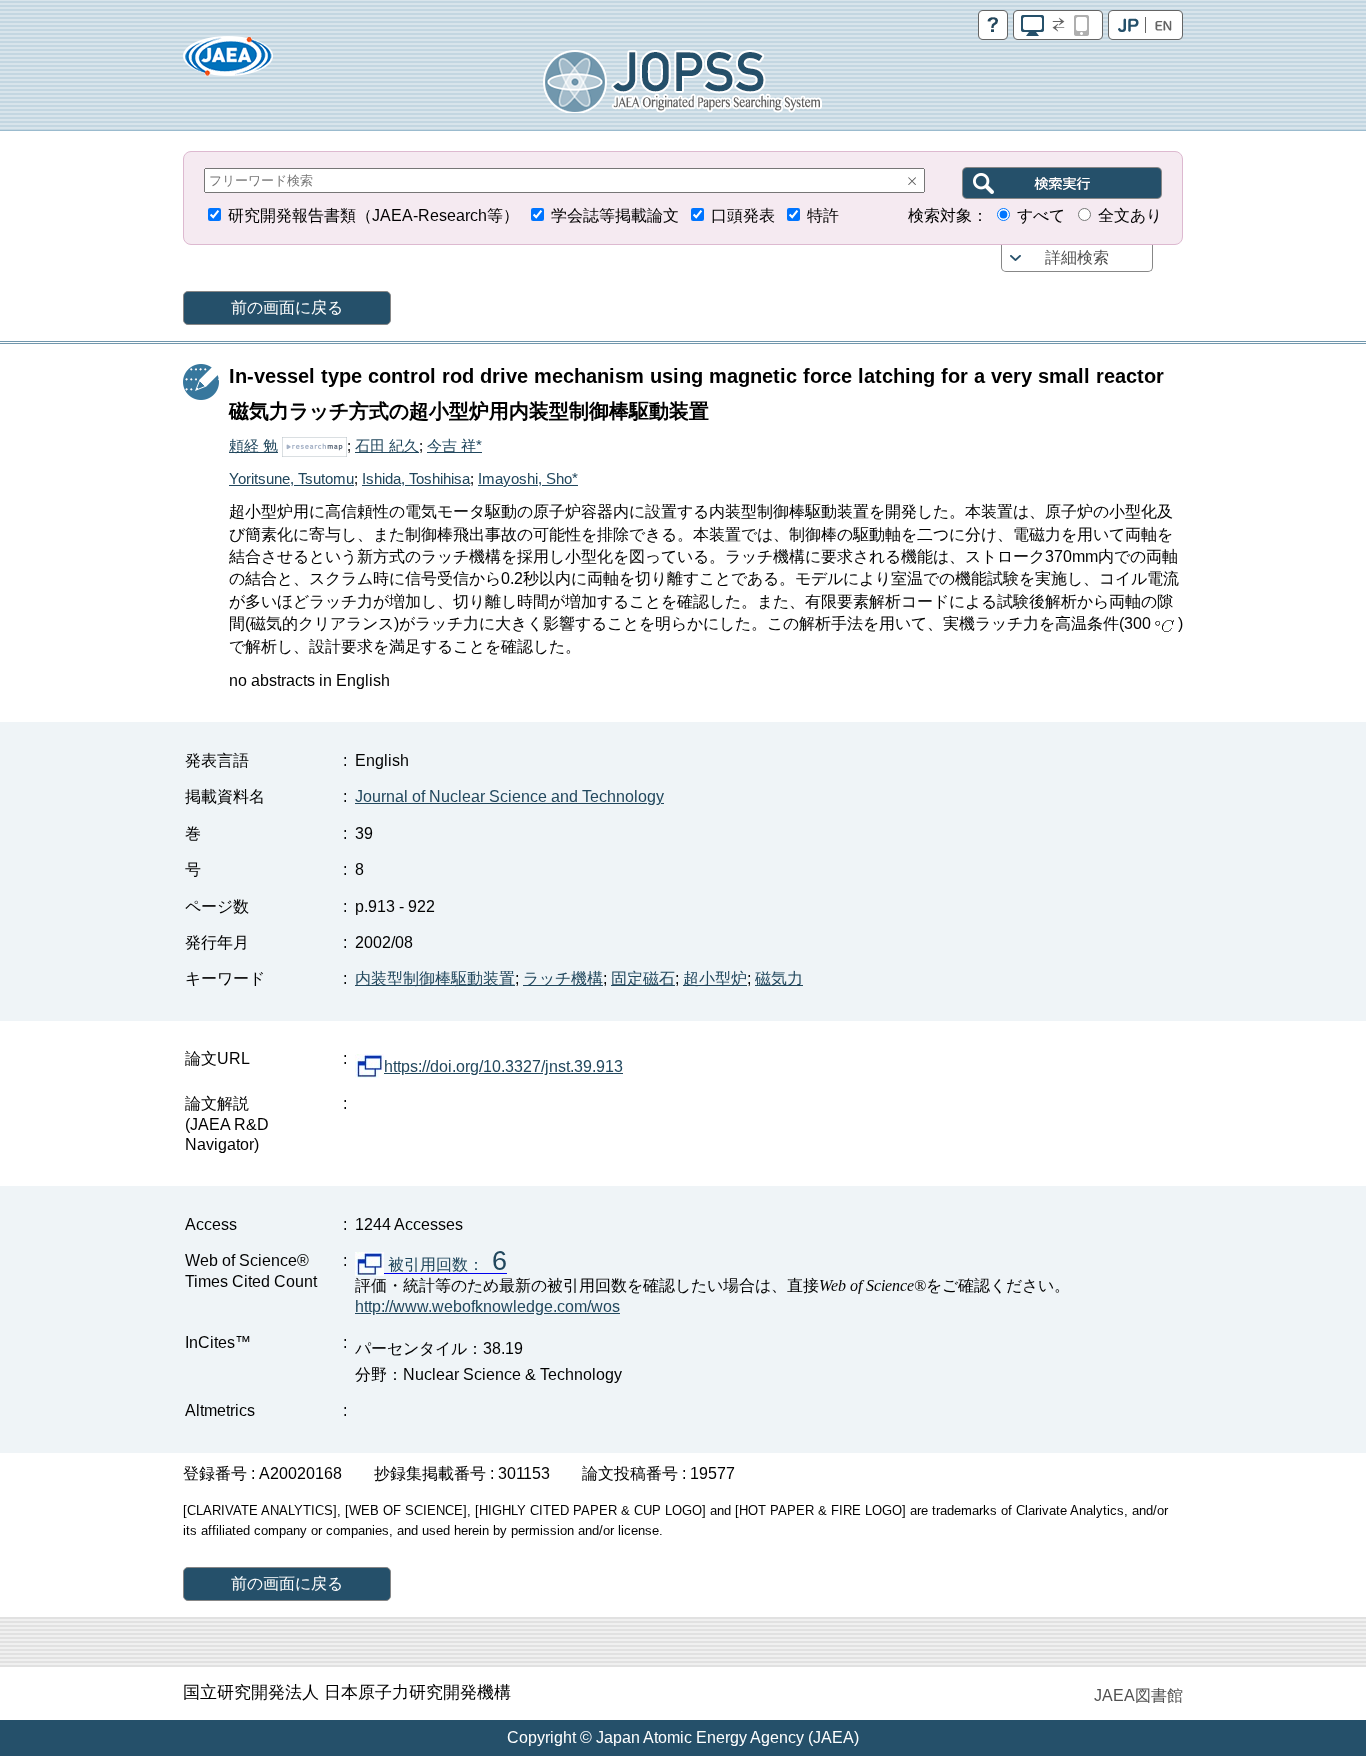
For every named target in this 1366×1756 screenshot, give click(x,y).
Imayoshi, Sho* (528, 478)
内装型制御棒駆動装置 (435, 978)
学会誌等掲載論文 (615, 215)
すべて (1041, 215)
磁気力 (779, 978)
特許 (823, 215)
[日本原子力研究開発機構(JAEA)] (228, 62)
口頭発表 (743, 215)
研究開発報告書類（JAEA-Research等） (373, 215)
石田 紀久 (387, 445)
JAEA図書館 (1138, 1695)
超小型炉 (715, 978)
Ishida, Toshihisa (416, 478)
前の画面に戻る (287, 307)
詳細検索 (1077, 257)
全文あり (1130, 215)
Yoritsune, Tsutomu (291, 478)
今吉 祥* (454, 445)
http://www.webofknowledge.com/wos (487, 1306)
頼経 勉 (253, 445)
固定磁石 (643, 978)
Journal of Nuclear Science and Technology (509, 796)
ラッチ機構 (563, 978)
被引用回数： (445, 1265)
